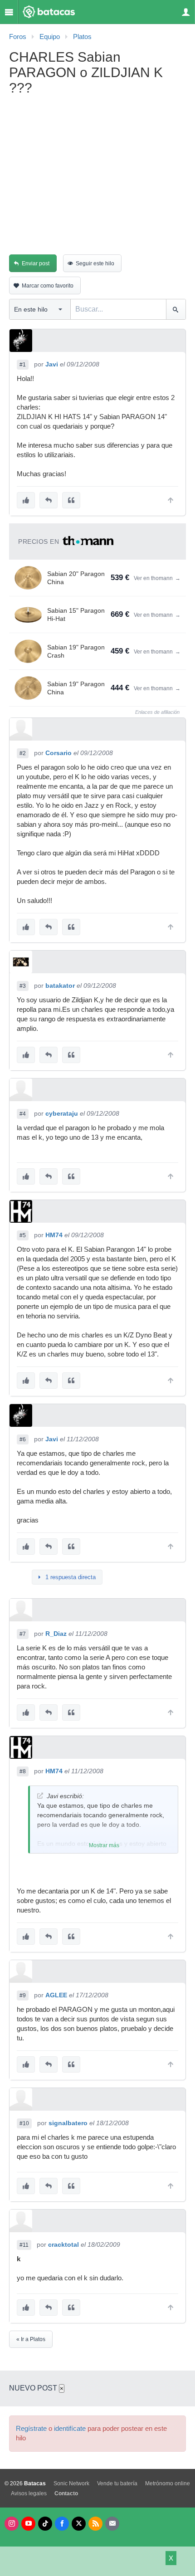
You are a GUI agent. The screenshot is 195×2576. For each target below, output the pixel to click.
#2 (23, 753)
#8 (23, 1771)
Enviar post (36, 263)
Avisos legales (29, 2493)
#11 (24, 2245)
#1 (23, 365)
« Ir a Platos (31, 2339)
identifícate (70, 2429)
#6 (23, 1439)
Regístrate (31, 2429)
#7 (23, 1634)
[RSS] (95, 2524)
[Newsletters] (112, 2524)
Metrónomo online (168, 2483)
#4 (23, 1114)
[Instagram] (12, 2524)
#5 (23, 1235)
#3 (23, 986)
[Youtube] (28, 2524)
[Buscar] (176, 309)
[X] (79, 2524)
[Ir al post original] (40, 1796)
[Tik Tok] (45, 2524)
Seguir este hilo (95, 263)
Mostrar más (104, 1845)
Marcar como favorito (48, 286)
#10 (24, 2123)
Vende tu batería (117, 2483)
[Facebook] (62, 2524)
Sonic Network (71, 2483)
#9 (23, 1995)
